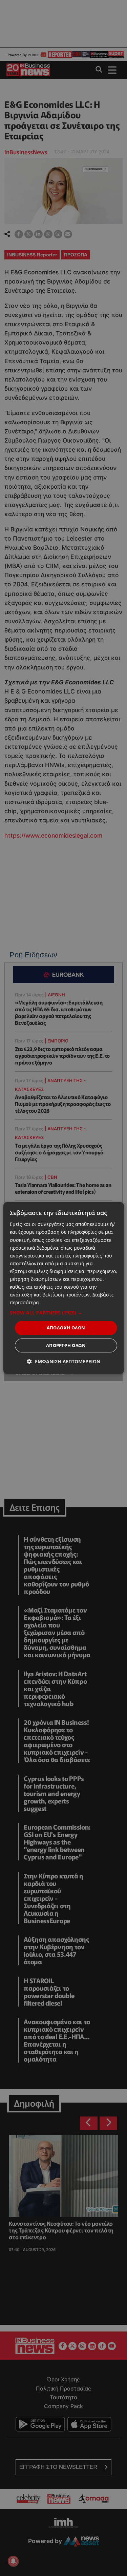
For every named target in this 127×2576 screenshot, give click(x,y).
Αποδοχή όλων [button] (66, 1328)
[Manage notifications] (13, 2561)
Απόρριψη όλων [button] (66, 1345)
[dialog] (63, 1288)
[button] (63, 1313)
